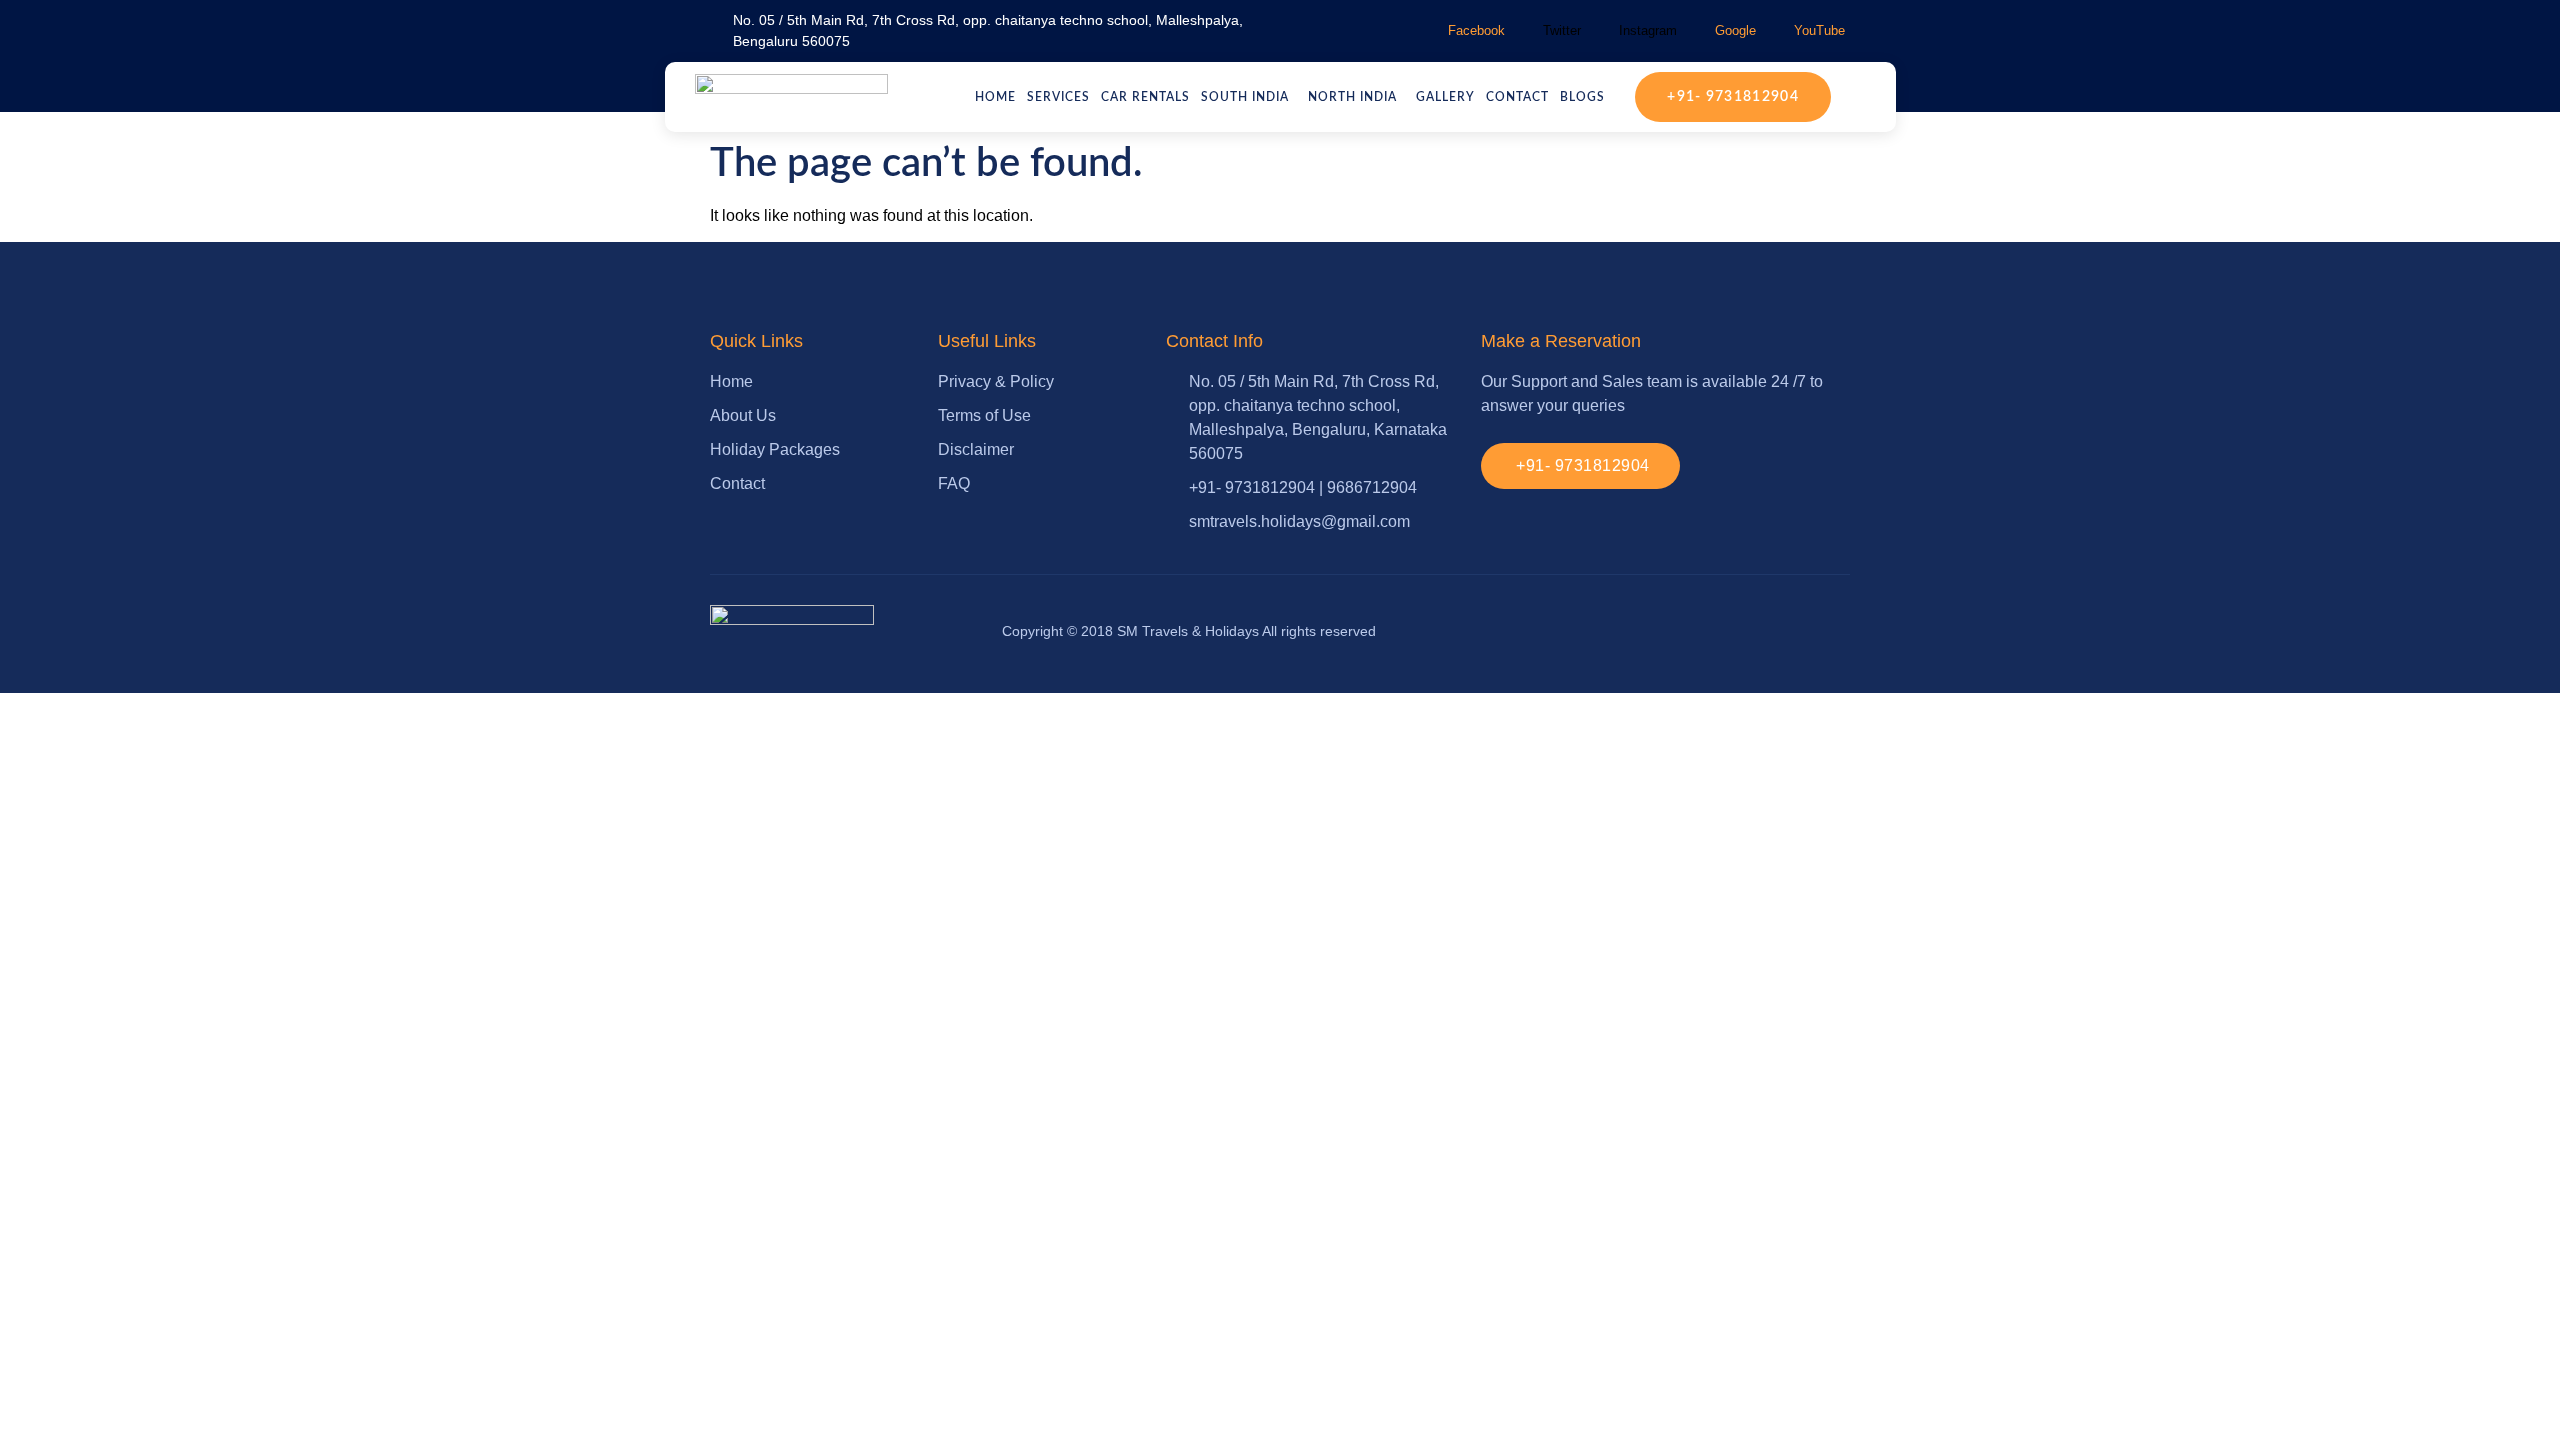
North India (1352, 97)
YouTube (1817, 30)
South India (1245, 97)
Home (995, 97)
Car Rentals (1145, 97)
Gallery (1445, 97)
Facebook (1474, 30)
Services (1058, 97)
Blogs (1582, 97)
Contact (1517, 97)
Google (1733, 30)
